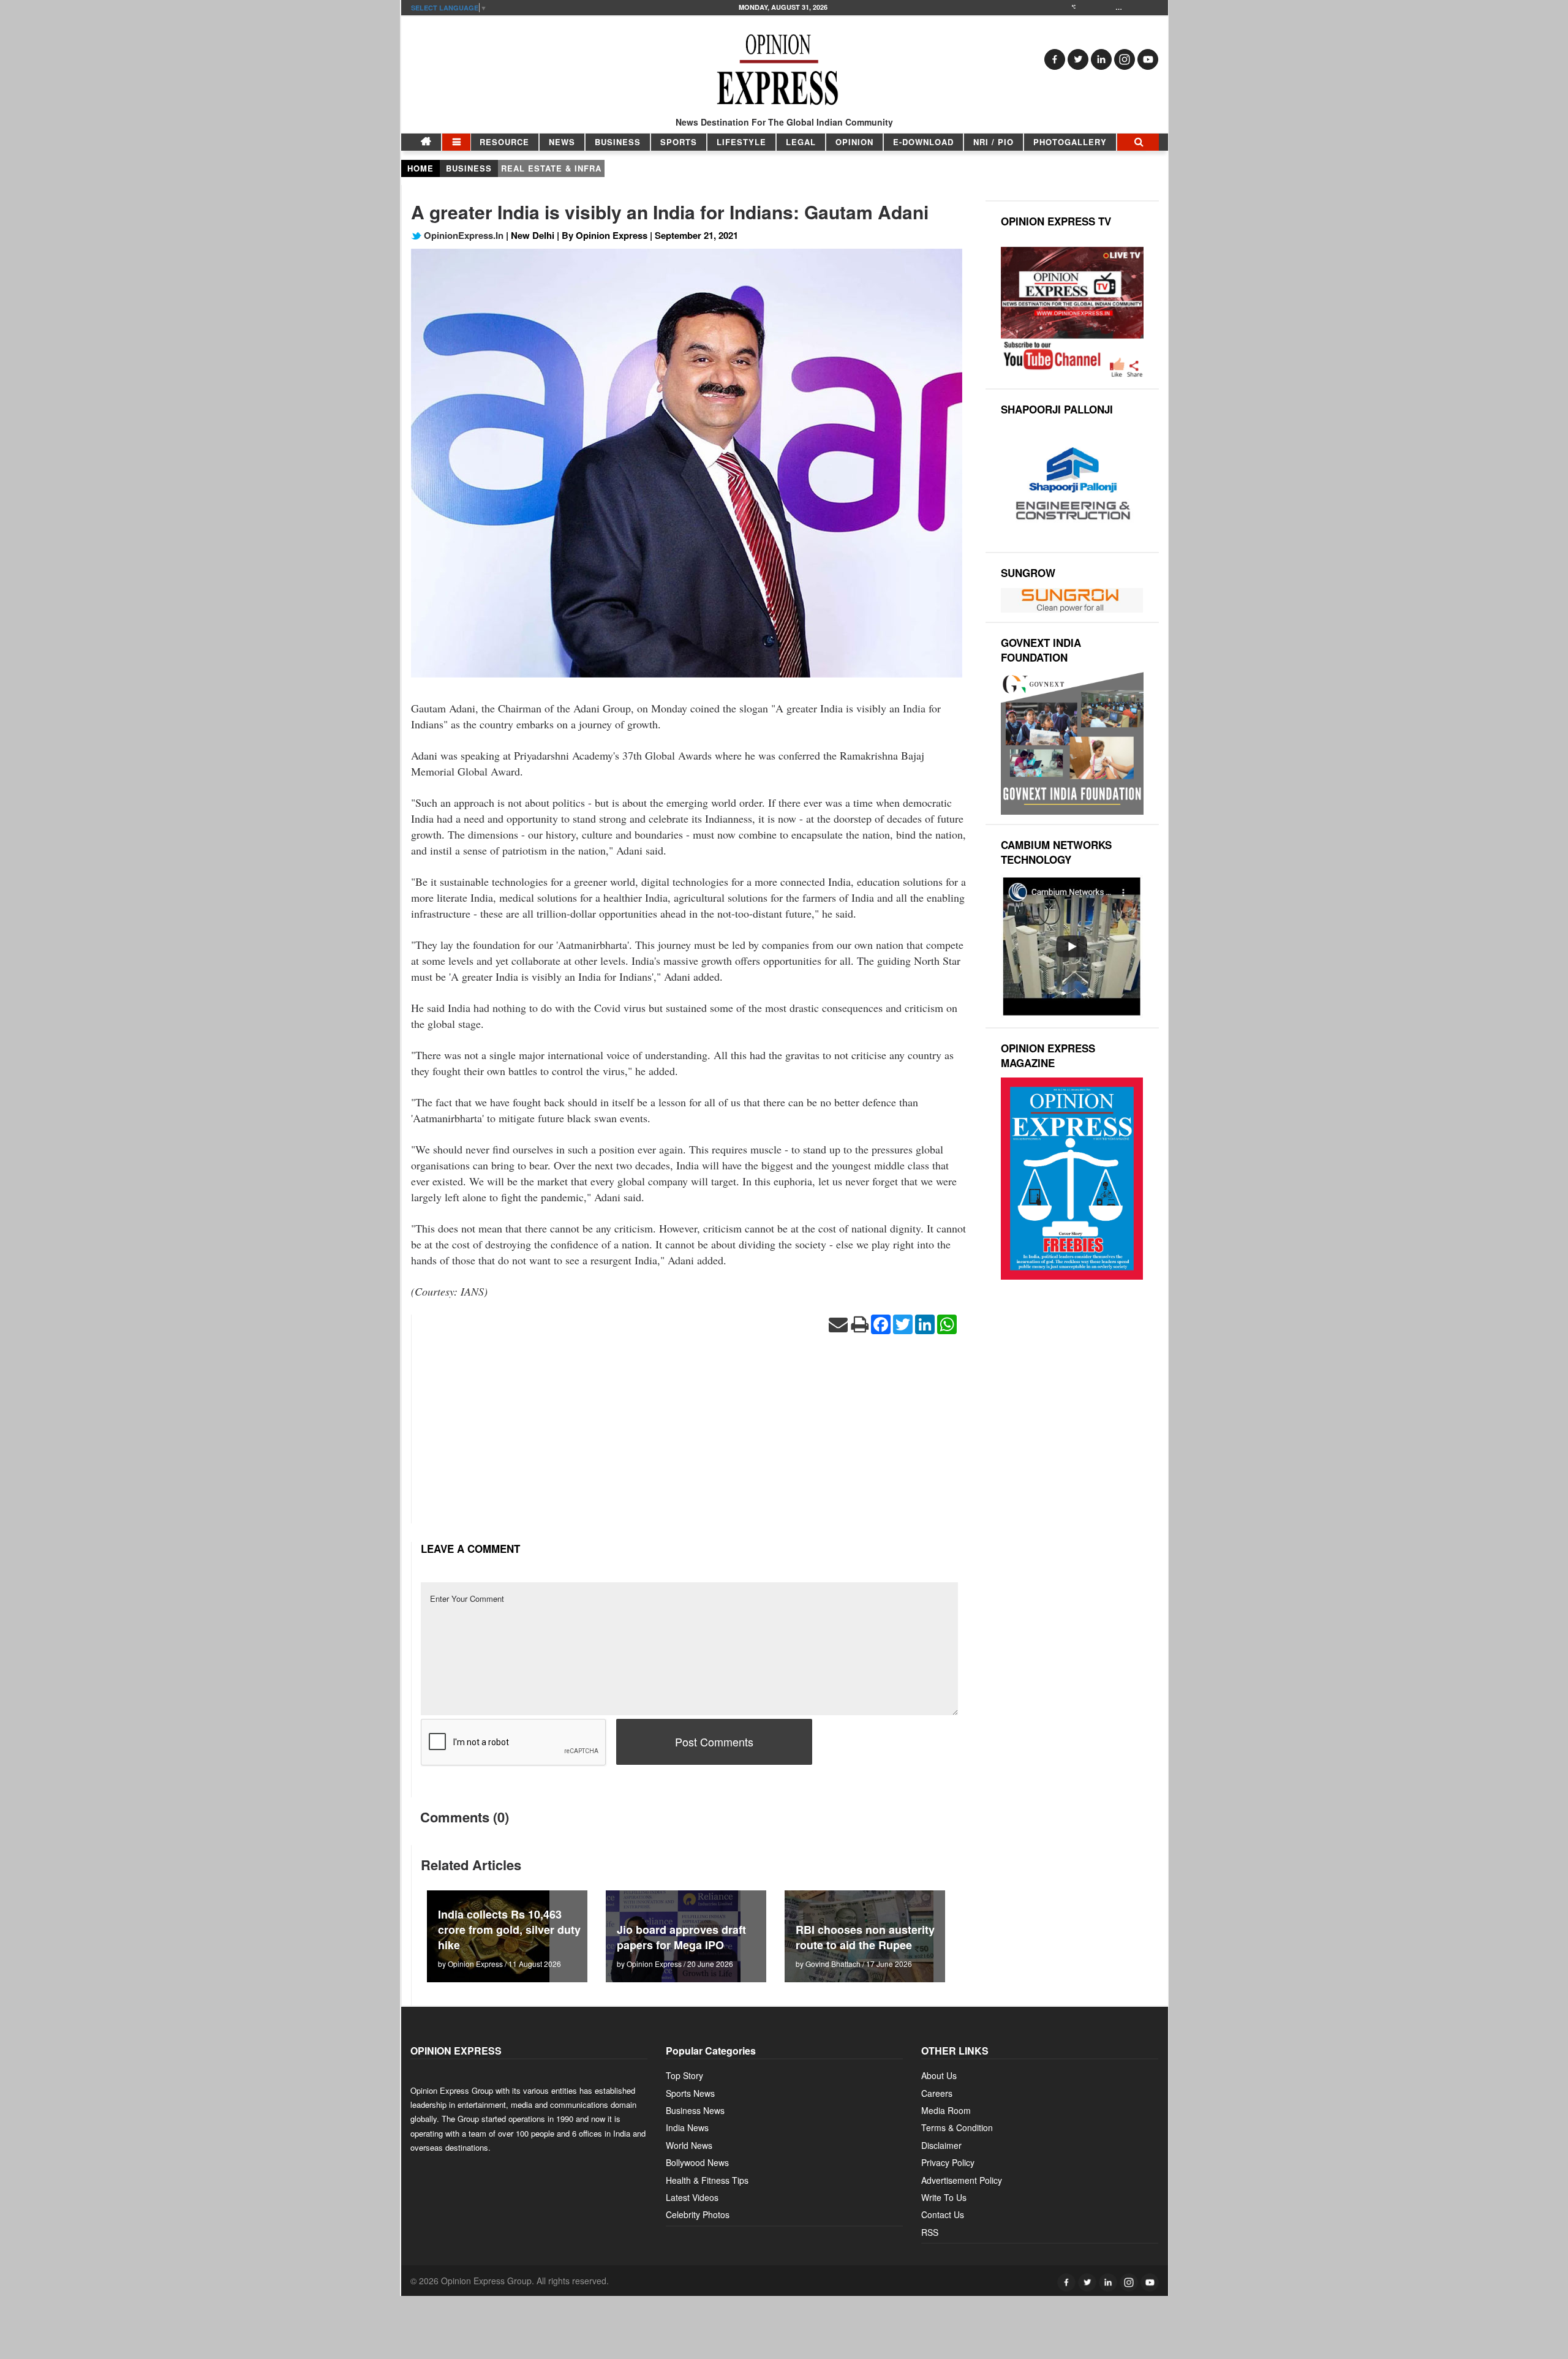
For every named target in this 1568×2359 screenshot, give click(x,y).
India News (687, 2127)
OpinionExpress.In (462, 235)
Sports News (690, 2093)
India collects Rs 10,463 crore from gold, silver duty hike (509, 1930)
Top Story (684, 2075)
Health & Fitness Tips (707, 2180)
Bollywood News (697, 2162)
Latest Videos (692, 2197)
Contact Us (943, 2214)
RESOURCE (504, 142)
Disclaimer (941, 2145)
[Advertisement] (689, 1438)
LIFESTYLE (741, 142)
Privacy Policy (948, 2162)
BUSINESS (618, 142)
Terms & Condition (957, 2127)
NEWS (562, 142)
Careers (937, 2093)
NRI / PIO (993, 142)
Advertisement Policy (962, 2180)
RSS (930, 2232)
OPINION (854, 142)
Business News (695, 2110)
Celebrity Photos (698, 2214)
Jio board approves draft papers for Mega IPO (681, 1937)
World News (689, 2145)
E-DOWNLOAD (923, 142)
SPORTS (679, 142)
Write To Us (944, 2197)
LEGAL (801, 142)
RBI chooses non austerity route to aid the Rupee (865, 1937)
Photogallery (1070, 142)
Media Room (946, 2110)
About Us (939, 2075)
